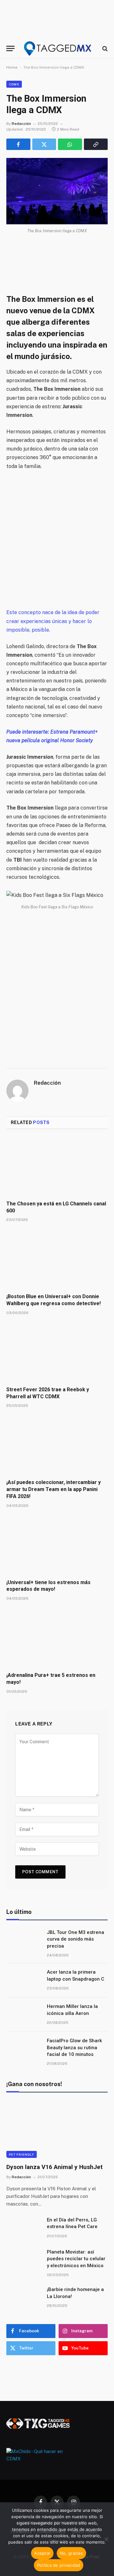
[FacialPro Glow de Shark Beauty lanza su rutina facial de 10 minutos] (24, 2049)
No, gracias (71, 2553)
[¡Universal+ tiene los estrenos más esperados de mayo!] (57, 1545)
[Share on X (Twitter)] (44, 144)
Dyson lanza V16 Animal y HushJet (54, 2167)
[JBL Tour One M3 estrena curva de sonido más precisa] (24, 1941)
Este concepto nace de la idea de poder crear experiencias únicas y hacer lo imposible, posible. (53, 621)
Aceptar (42, 2553)
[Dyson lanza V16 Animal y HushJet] (57, 2129)
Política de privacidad (59, 2565)
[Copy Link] (96, 144)
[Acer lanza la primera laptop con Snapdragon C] (24, 1980)
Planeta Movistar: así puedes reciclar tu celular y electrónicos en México (76, 2259)
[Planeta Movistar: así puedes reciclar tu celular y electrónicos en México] (24, 2260)
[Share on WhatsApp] (70, 144)
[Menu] (10, 48)
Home (12, 67)
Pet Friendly (22, 2154)
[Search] (104, 48)
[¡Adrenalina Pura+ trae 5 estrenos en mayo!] (57, 1638)
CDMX (14, 84)
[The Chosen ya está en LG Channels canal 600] (57, 1167)
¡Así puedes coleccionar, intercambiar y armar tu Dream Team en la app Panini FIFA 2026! (54, 1489)
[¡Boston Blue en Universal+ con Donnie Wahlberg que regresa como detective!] (57, 1259)
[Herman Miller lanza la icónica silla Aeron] (24, 2015)
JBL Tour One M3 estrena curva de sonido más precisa (76, 1939)
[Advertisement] (57, 539)
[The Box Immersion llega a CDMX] (57, 191)
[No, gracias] (106, 2539)
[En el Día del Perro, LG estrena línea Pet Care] (24, 2228)
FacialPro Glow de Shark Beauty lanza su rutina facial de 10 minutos (74, 2047)
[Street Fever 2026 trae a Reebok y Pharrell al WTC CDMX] (57, 1352)
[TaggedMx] (58, 48)
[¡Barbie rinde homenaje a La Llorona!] (24, 2298)
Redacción (21, 124)
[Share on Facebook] (18, 144)
